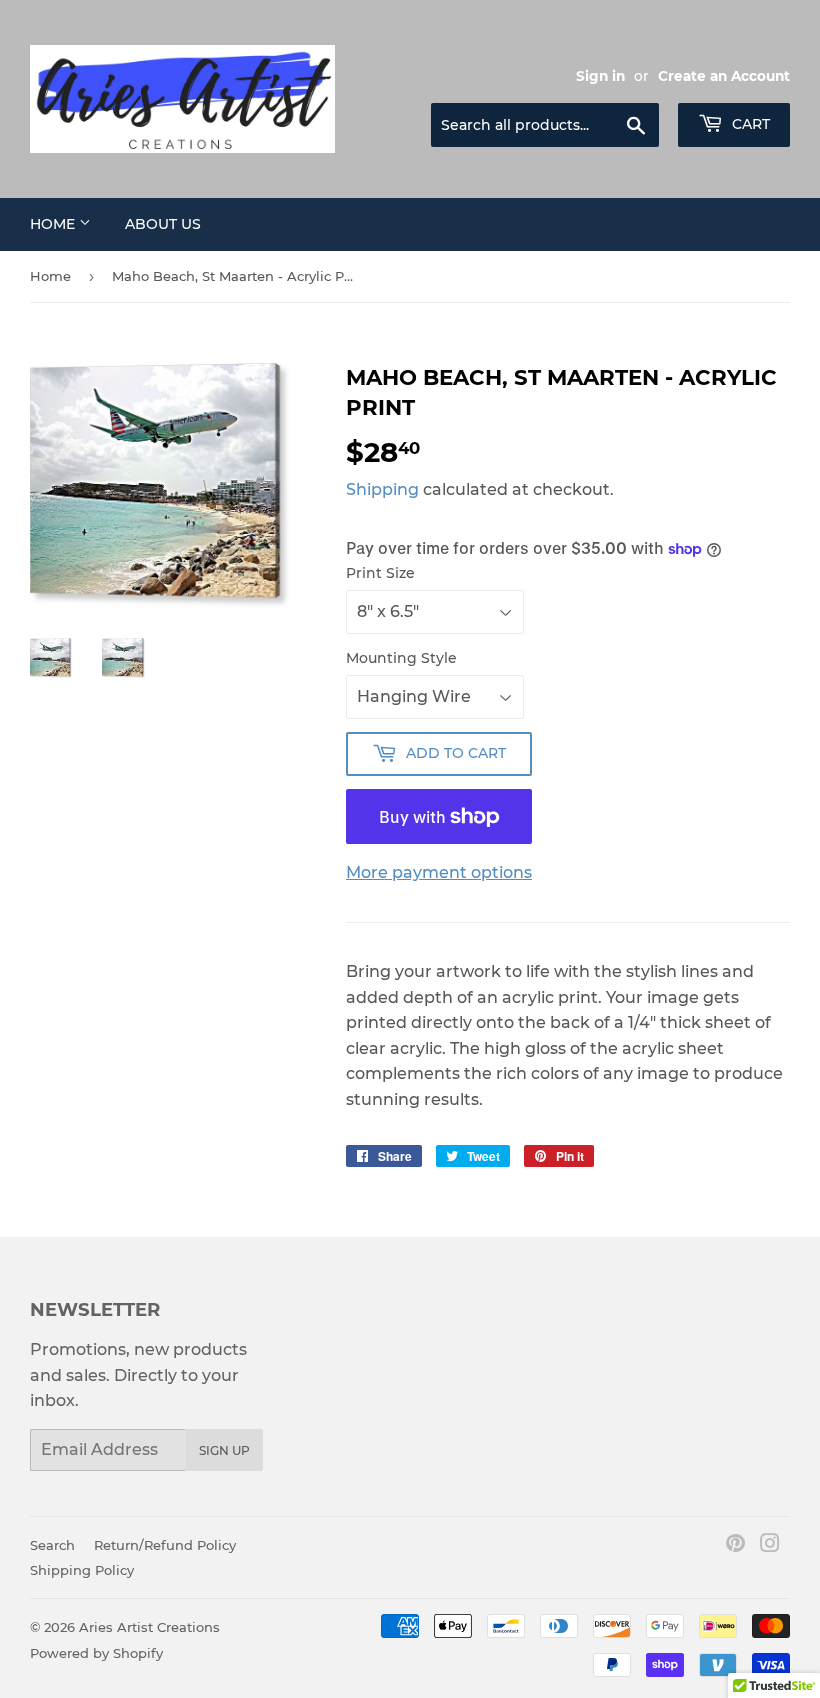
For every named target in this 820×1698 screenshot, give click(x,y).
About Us (163, 224)
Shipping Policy (82, 1570)
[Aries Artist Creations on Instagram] (770, 1545)
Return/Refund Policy (165, 1545)
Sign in (600, 76)
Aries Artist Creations (149, 1627)
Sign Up (224, 1450)
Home (54, 224)
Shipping (382, 489)
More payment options (439, 872)
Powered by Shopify (96, 1653)
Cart (749, 124)
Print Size (380, 573)
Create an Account (724, 76)
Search (52, 1545)
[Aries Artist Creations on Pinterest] (735, 1545)
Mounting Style (401, 658)
